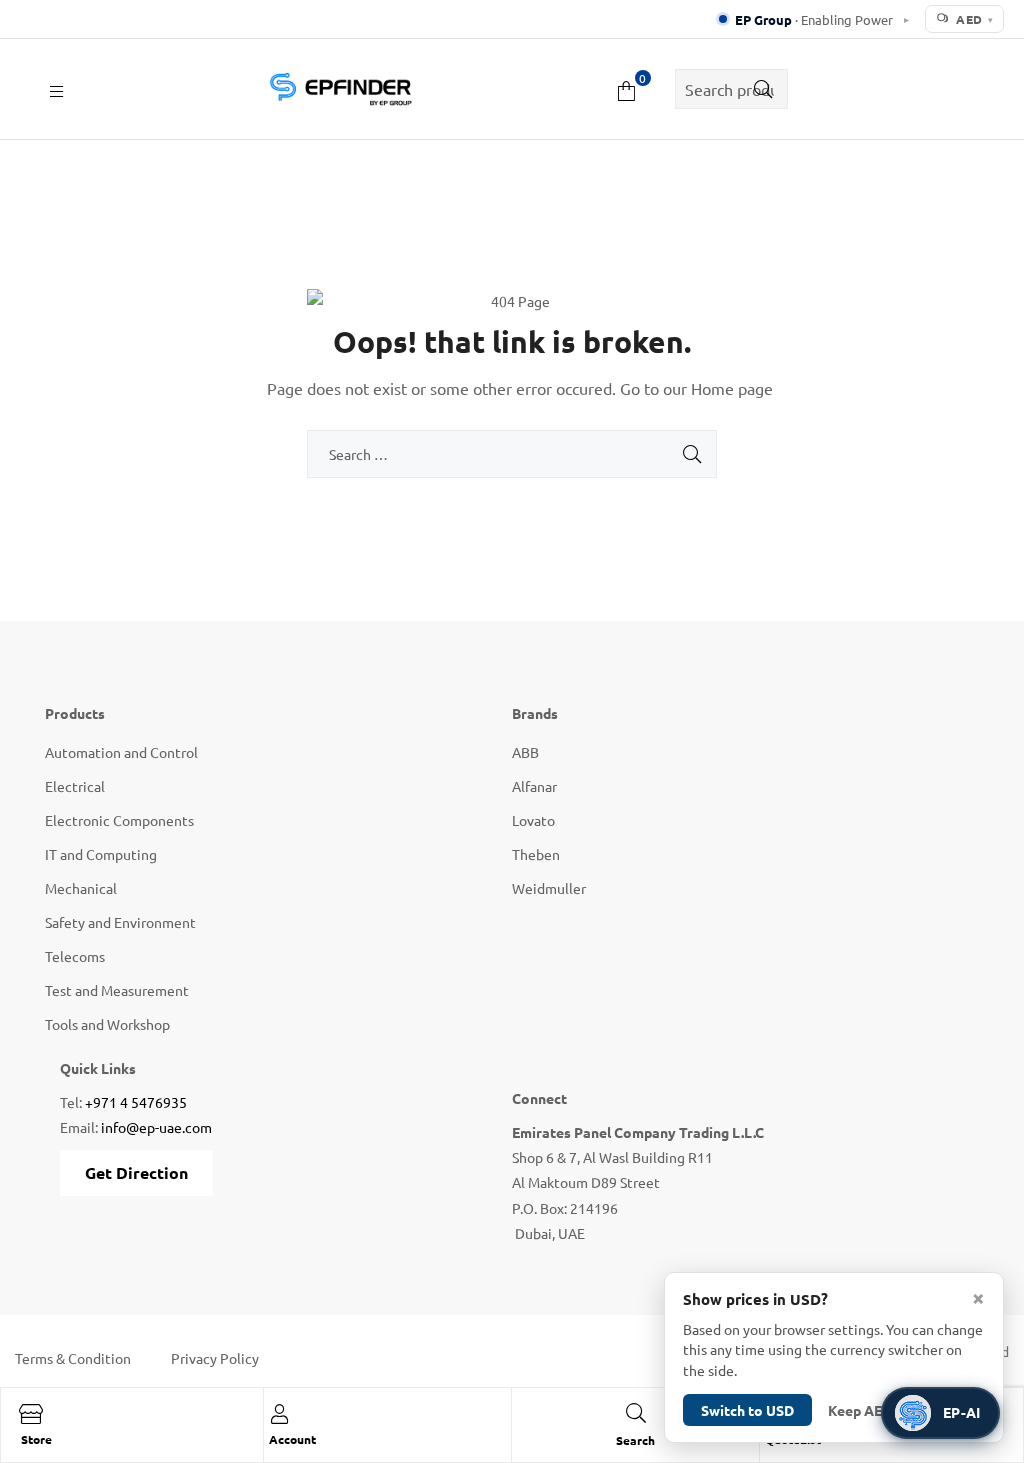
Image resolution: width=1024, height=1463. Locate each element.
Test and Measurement (117, 990)
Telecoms (75, 956)
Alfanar (534, 786)
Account (292, 1439)
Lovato (533, 820)
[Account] (279, 1414)
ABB (525, 752)
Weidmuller (549, 888)
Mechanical (81, 888)
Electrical (75, 786)
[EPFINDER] (340, 89)
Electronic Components (119, 820)
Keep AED (860, 1410)
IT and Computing (101, 854)
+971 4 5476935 (136, 1102)
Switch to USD (747, 1410)
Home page (732, 388)
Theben (536, 854)
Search (758, 89)
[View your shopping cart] (626, 88)
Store (36, 1439)
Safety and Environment (120, 922)
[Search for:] (512, 454)
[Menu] (56, 88)
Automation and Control (121, 752)
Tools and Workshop (107, 1024)
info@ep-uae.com (156, 1127)
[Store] (31, 1414)
